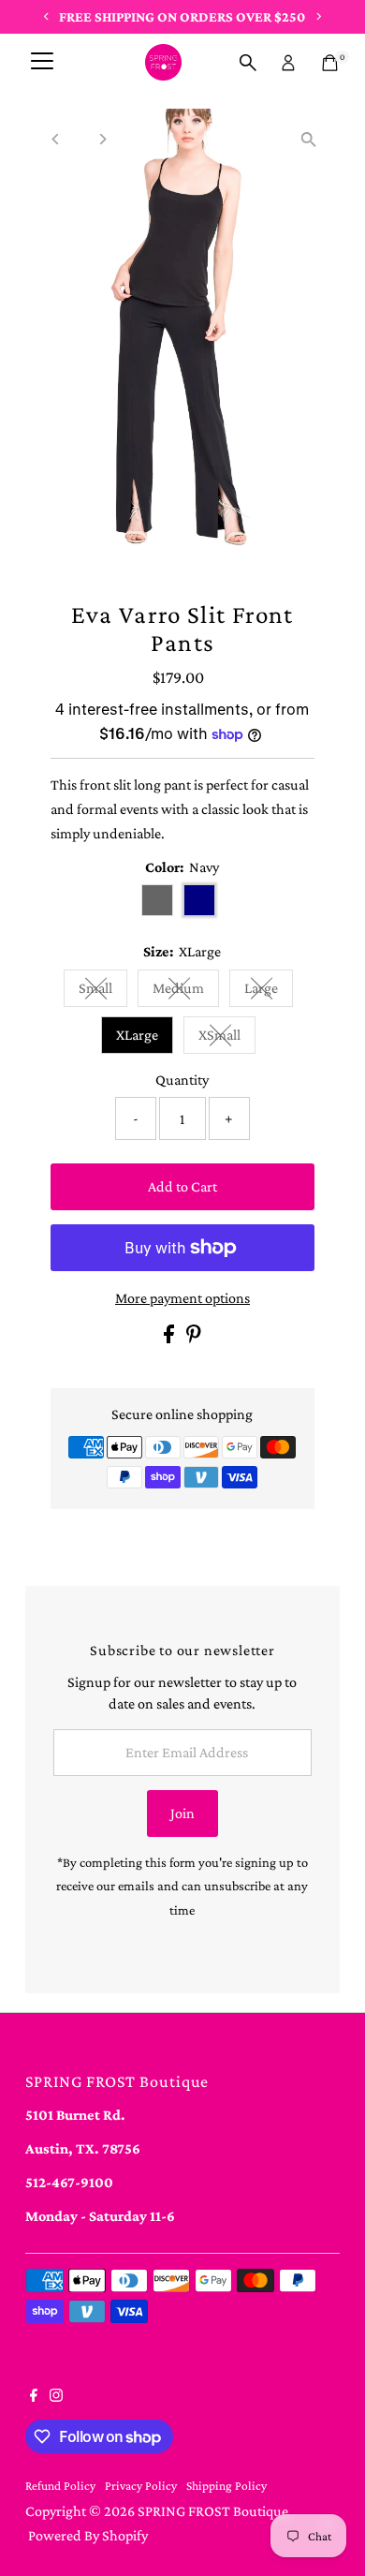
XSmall (227, 1038)
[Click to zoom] (309, 139)
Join (182, 1813)
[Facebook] (34, 2397)
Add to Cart (182, 1186)
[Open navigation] (42, 63)
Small (103, 992)
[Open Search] (248, 63)
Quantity (182, 1080)
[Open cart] (330, 63)
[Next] (102, 139)
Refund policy (60, 2486)
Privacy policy (141, 2486)
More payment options (182, 1298)
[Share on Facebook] (170, 1338)
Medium (186, 992)
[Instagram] (56, 2397)
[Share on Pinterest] (194, 1338)
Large (269, 992)
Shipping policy (226, 2486)
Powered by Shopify (88, 2535)
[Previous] (56, 139)
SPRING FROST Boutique (213, 2511)
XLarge (137, 1035)
